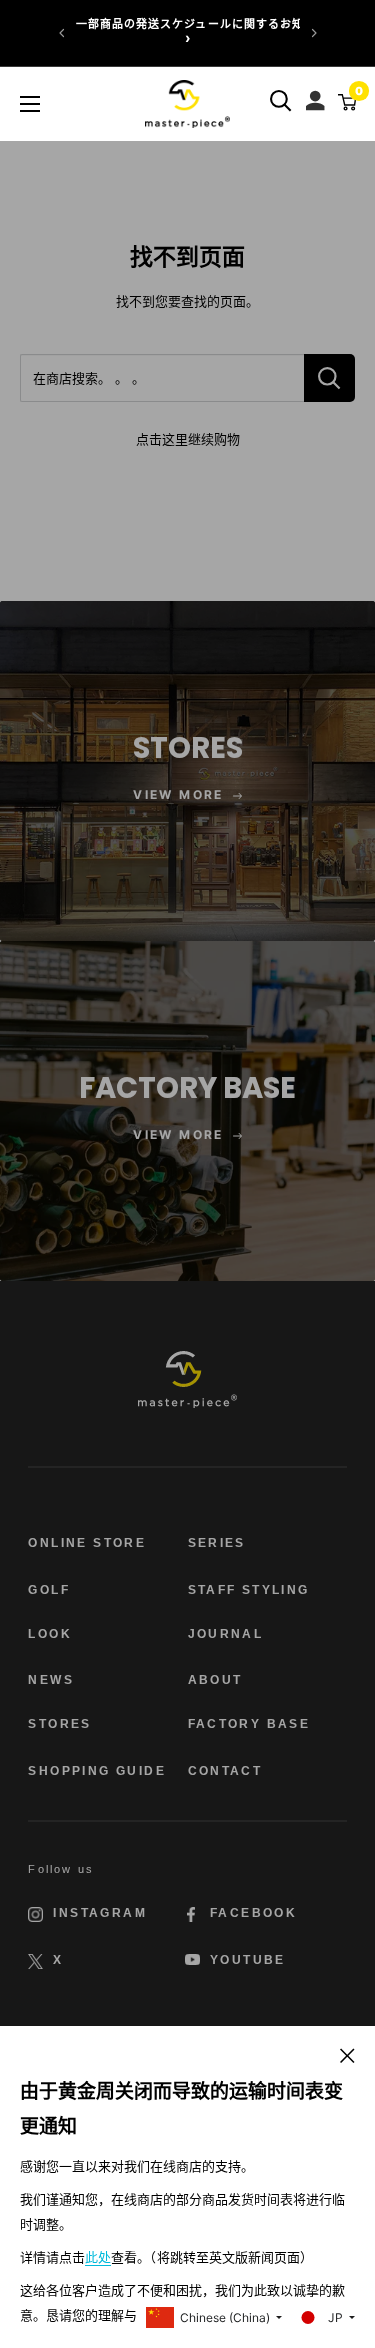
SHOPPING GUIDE (97, 1771)
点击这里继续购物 (188, 439)
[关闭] (347, 2054)
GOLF (49, 1590)
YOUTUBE (248, 1960)
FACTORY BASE (249, 1724)
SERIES (217, 1543)
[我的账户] (317, 96)
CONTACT (225, 1771)
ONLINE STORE (87, 1543)
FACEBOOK (253, 1913)
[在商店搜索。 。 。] (329, 378)
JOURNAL (226, 1634)
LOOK (50, 1634)
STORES (59, 1724)
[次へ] (314, 33)
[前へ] (62, 33)
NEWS (51, 1680)
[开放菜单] (30, 104)
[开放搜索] (281, 101)
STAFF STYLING (249, 1590)
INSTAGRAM (100, 1913)
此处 (98, 2257)
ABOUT (215, 1680)
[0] (344, 101)
